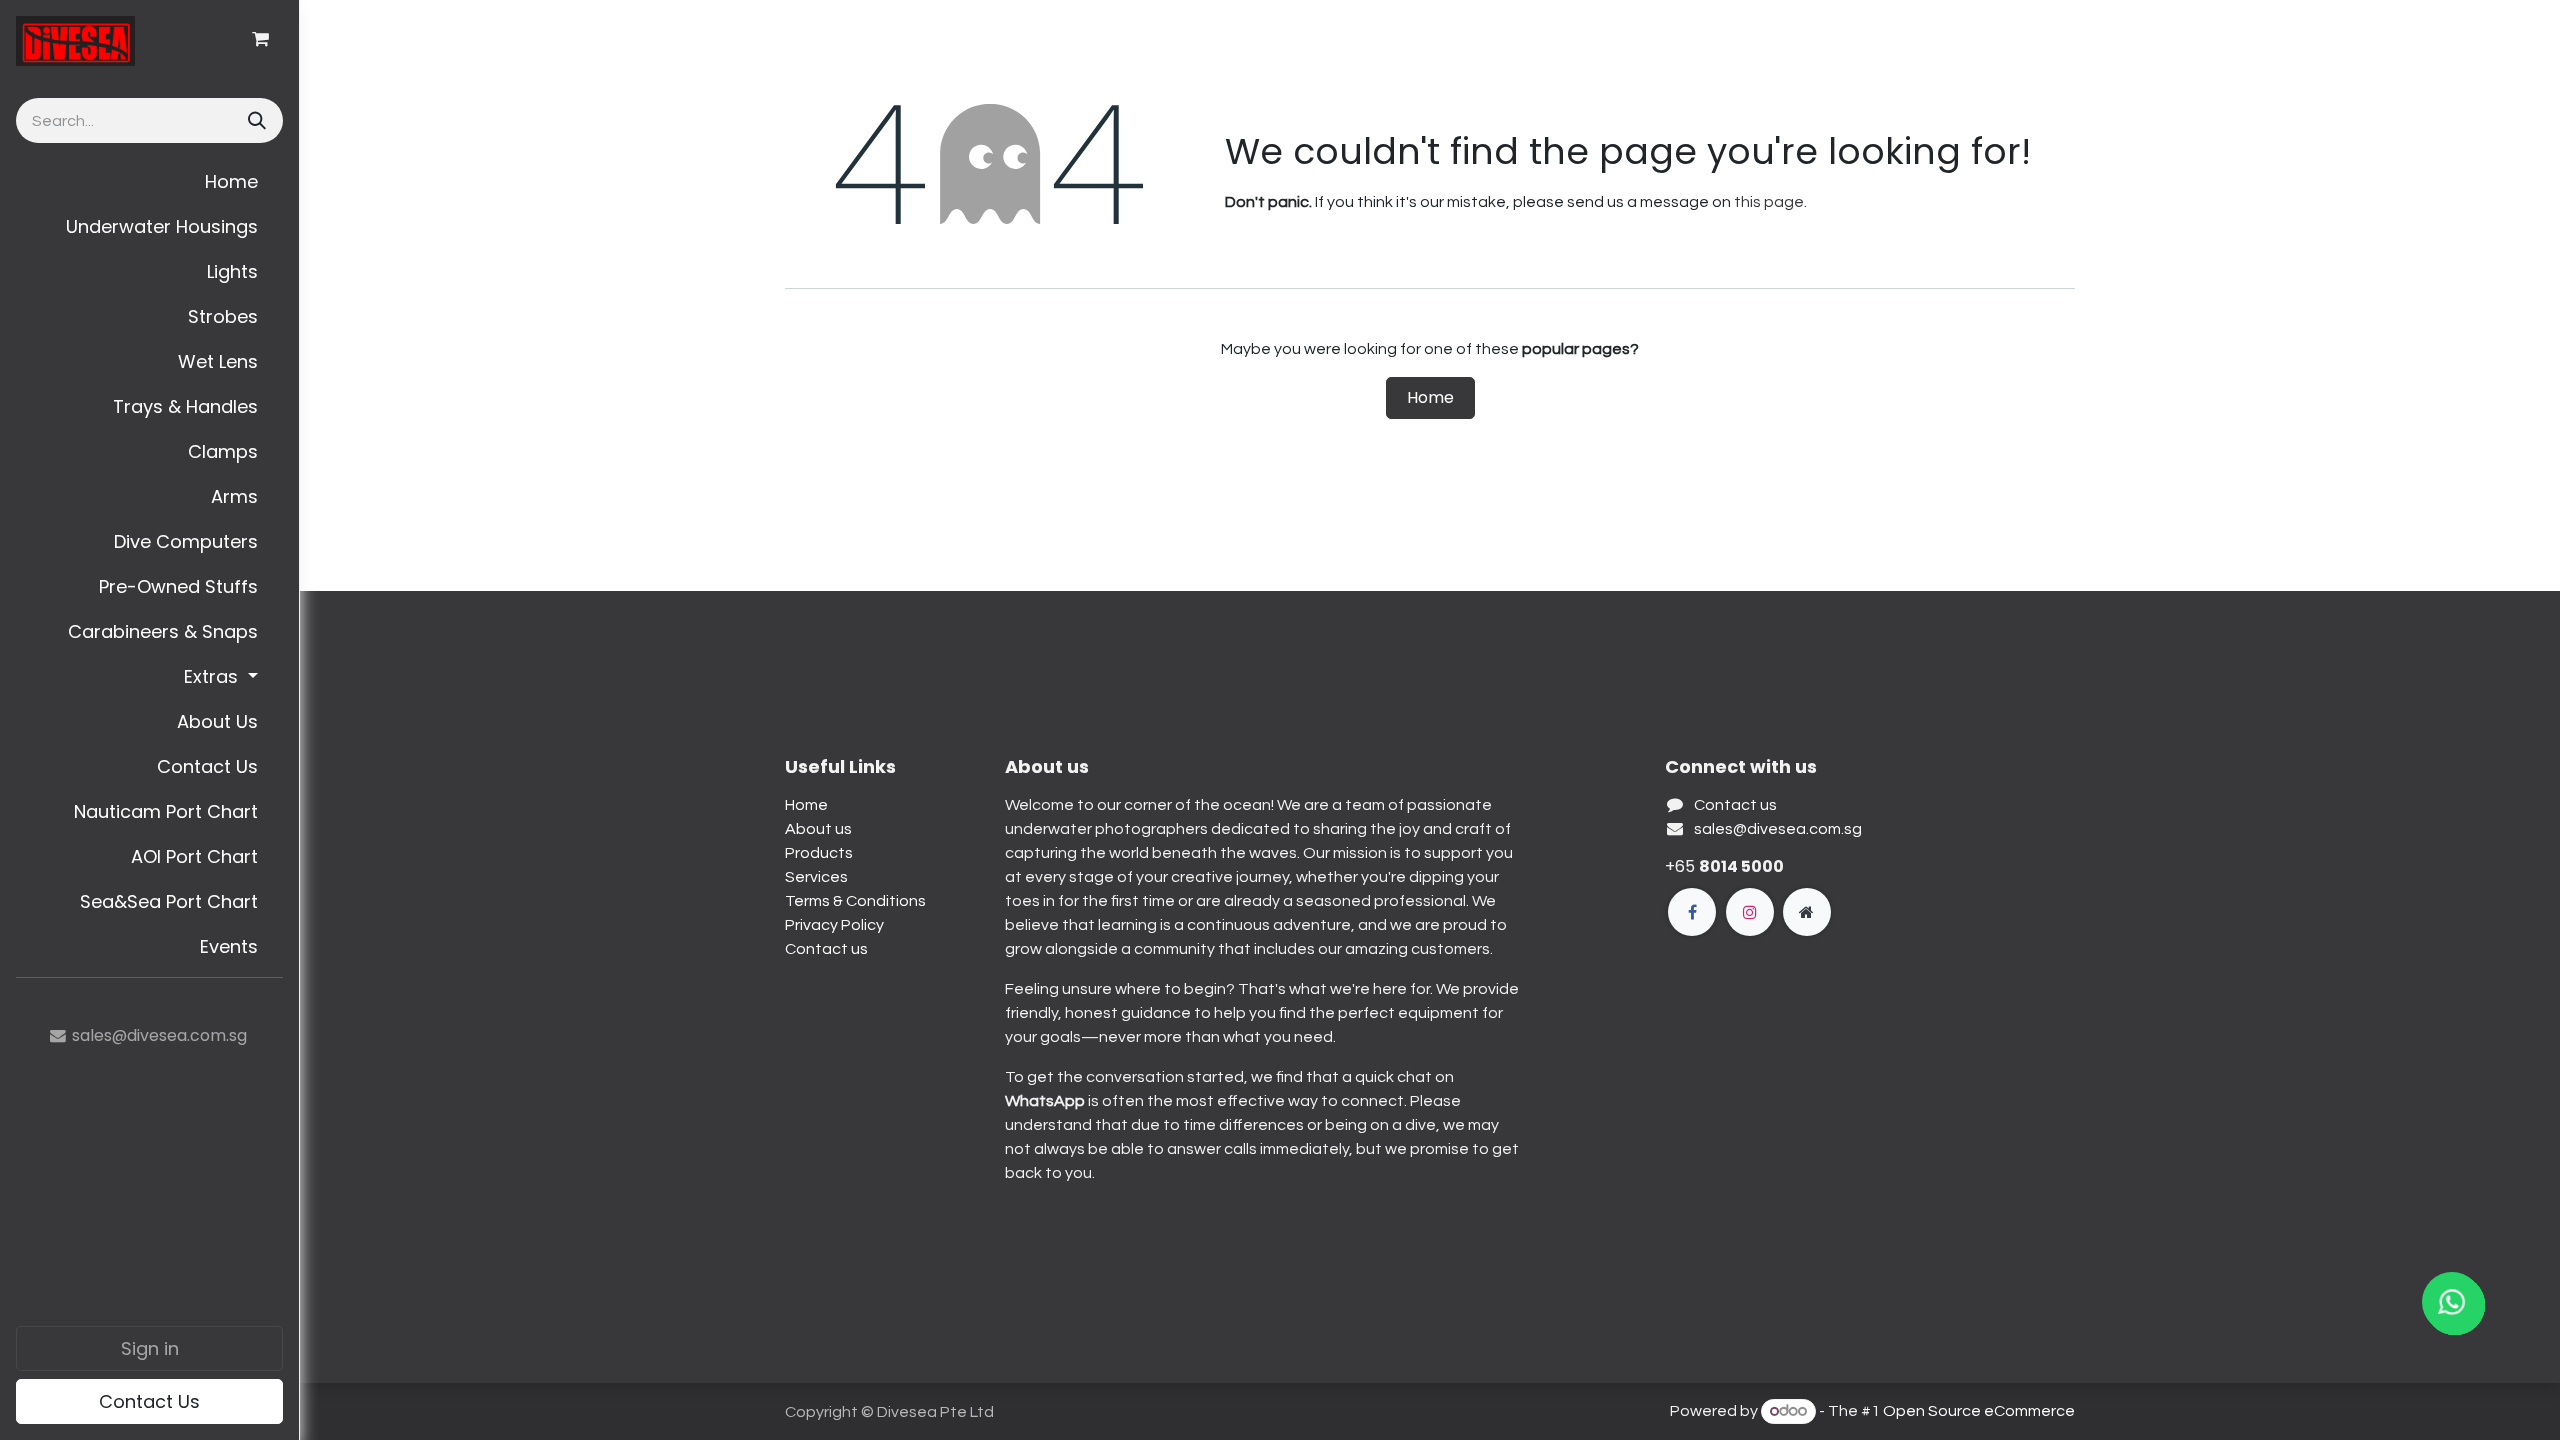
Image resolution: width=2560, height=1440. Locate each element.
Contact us (826, 949)
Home (1430, 397)
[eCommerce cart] (260, 39)
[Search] (255, 120)
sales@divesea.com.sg (1778, 829)
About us (818, 829)
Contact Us (149, 1401)
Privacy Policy (834, 925)
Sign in (150, 1348)
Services (816, 877)
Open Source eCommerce (1979, 1411)
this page (1769, 202)
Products (819, 853)
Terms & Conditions (855, 901)
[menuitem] (149, 181)
